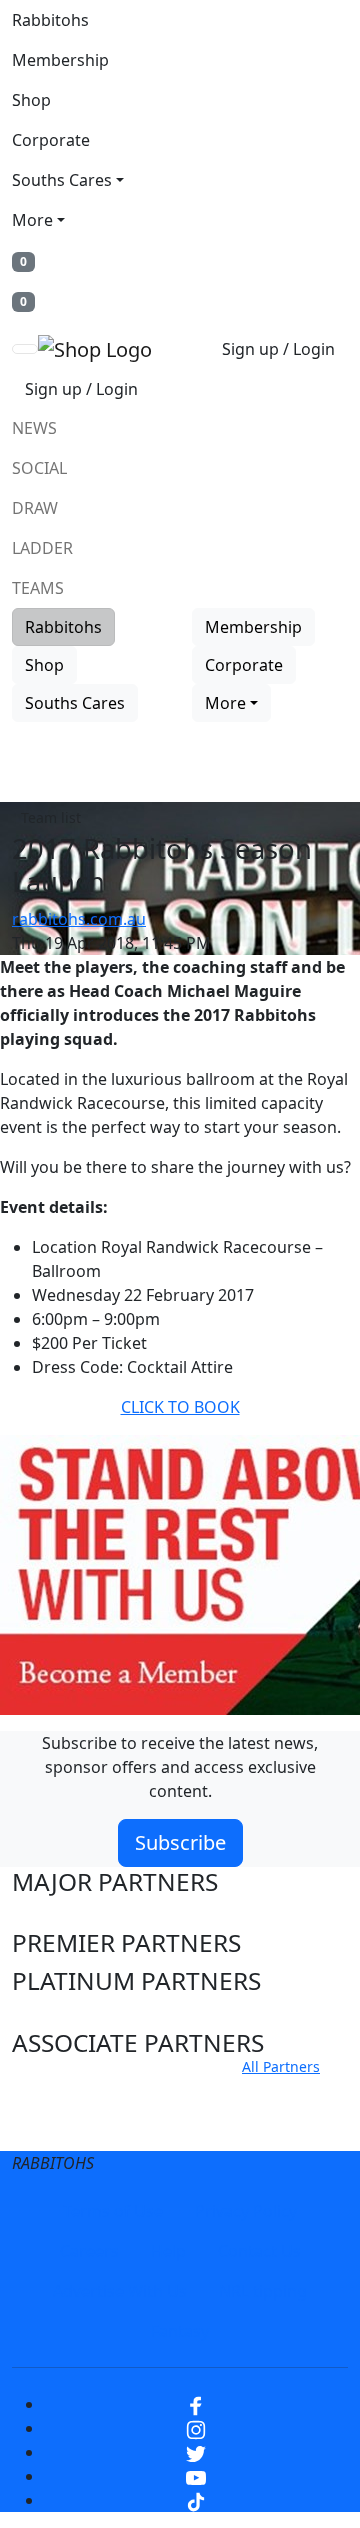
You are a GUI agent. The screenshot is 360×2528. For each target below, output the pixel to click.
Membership (60, 60)
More (32, 220)
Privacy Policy (246, 2211)
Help (168, 2251)
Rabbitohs (50, 20)
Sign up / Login (278, 349)
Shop (31, 100)
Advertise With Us (120, 2291)
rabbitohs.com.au (79, 919)
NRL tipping (263, 2291)
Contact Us (259, 2251)
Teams (38, 588)
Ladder (42, 548)
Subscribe (180, 1842)
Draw (35, 508)
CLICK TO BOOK (180, 1407)
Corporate (51, 140)
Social (39, 468)
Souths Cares (62, 180)
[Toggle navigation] (25, 349)
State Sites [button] (71, 2128)
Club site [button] (61, 2090)
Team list (51, 817)
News (34, 428)
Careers (89, 2251)
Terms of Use (113, 2211)
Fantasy (180, 2331)
